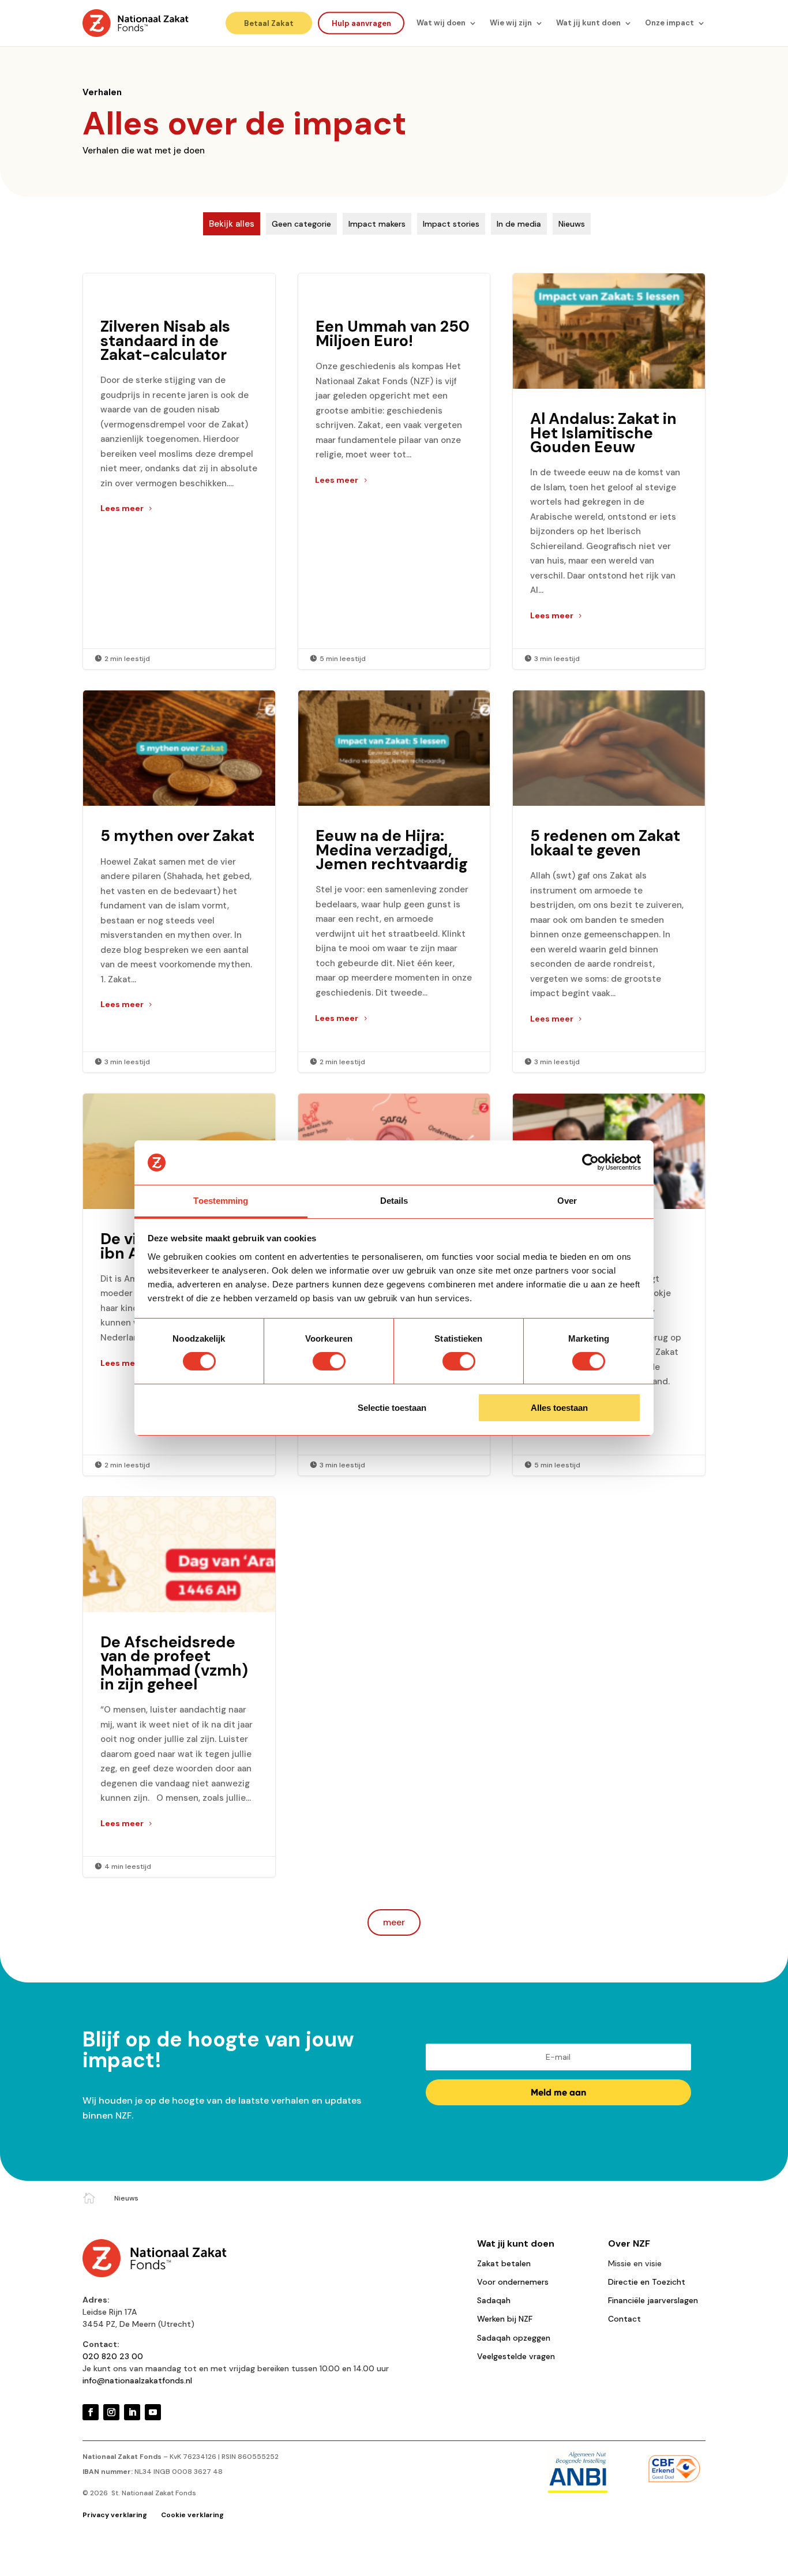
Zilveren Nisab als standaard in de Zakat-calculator (179, 471)
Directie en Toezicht (647, 2282)
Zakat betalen (504, 2263)
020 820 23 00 (113, 2356)
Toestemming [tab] (221, 1201)
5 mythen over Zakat (179, 881)
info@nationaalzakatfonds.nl (137, 2380)
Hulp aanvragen (361, 23)
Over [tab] (567, 1201)
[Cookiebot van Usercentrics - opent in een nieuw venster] (590, 1162)
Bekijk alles (232, 224)
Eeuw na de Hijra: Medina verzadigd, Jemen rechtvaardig (394, 881)
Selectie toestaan (392, 1408)
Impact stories (451, 224)
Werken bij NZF (505, 2319)
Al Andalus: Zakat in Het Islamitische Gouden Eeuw (609, 471)
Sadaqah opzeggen (514, 2338)
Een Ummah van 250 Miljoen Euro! (394, 471)
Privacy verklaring (116, 2515)
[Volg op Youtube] (153, 2412)
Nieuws (572, 224)
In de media (519, 224)
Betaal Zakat (269, 23)
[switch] (329, 1361)
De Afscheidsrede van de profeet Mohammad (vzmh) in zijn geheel (179, 1687)
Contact (624, 2319)
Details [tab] (394, 1201)
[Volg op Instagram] (111, 2412)
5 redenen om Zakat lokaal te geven (609, 881)
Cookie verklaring (192, 2515)
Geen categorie (301, 224)
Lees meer (122, 508)
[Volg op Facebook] (91, 2412)
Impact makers (377, 224)
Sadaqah (494, 2300)
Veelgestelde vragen (516, 2356)
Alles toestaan (559, 1408)
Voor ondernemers (513, 2282)
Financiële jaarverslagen (653, 2300)
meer (394, 1922)
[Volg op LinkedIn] (132, 2412)
